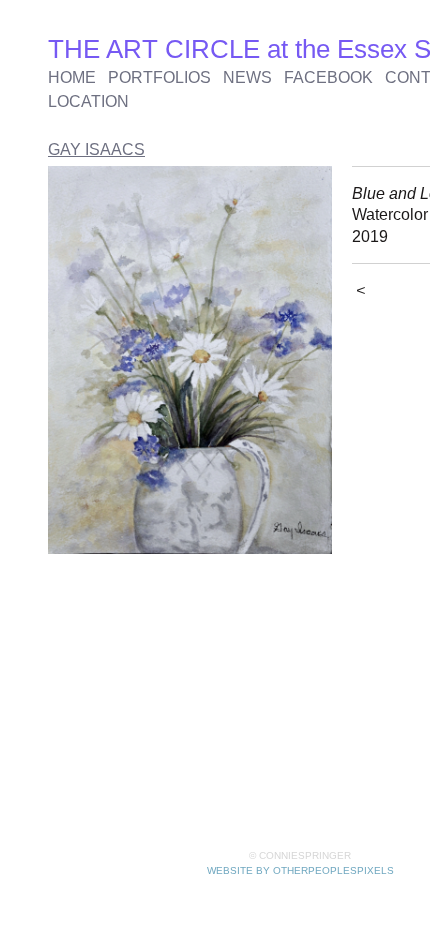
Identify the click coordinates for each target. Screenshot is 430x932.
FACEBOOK (328, 77)
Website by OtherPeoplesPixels (300, 870)
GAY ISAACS (96, 149)
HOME (72, 77)
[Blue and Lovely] (190, 360)
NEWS (247, 77)
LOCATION (88, 101)
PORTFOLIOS (159, 77)
